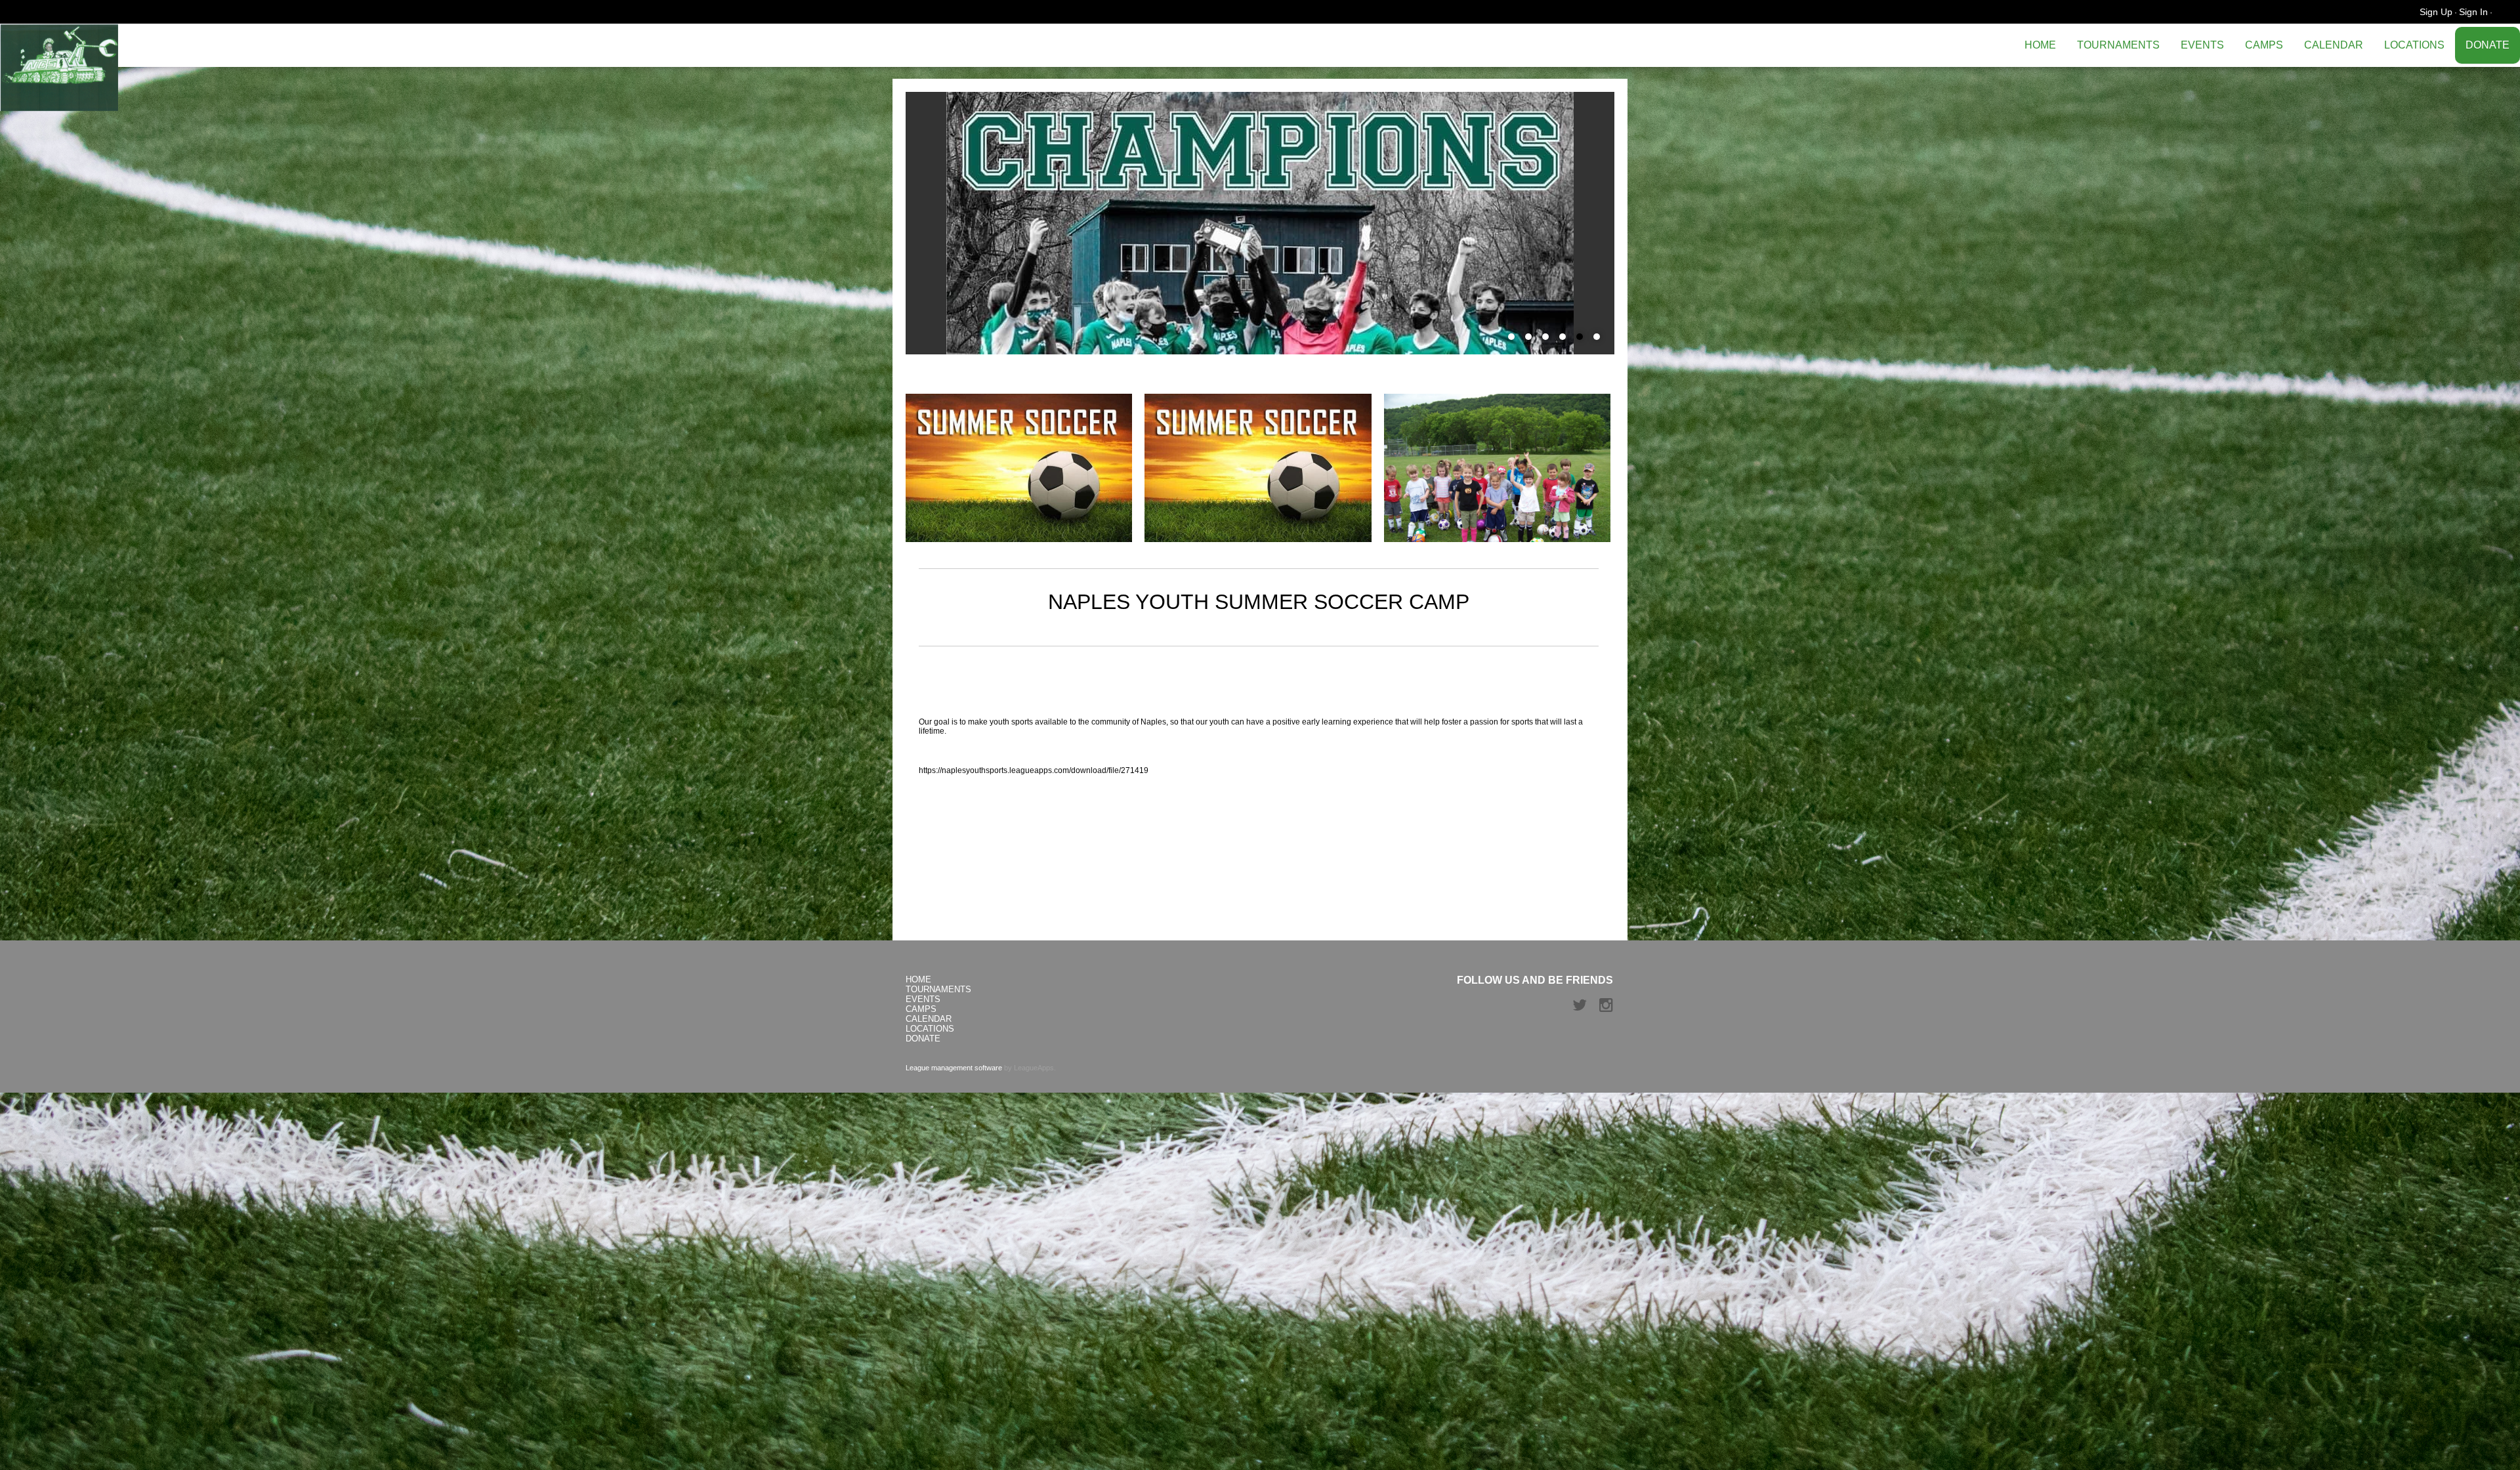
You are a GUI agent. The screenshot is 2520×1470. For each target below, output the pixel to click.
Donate (2488, 45)
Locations (2414, 45)
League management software (954, 1068)
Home (2040, 45)
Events (2202, 45)
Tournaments (2118, 45)
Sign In (2473, 12)
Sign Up (2436, 12)
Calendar (2334, 45)
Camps (2264, 45)
